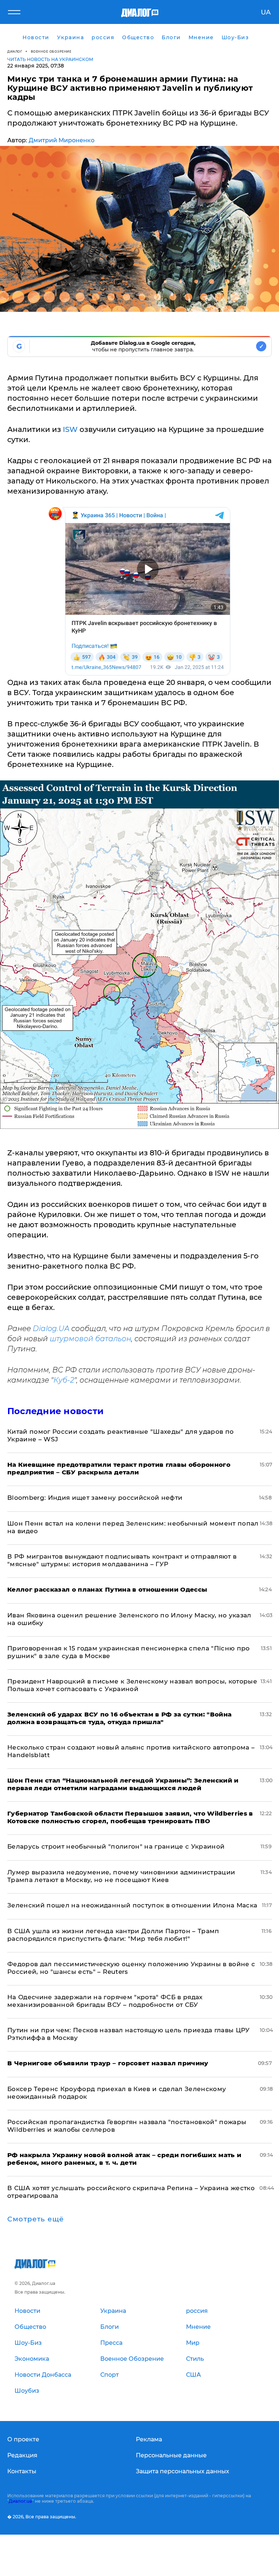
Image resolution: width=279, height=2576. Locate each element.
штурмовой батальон (90, 1339)
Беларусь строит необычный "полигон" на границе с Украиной (116, 1846)
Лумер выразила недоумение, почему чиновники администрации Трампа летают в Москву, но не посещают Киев (121, 1876)
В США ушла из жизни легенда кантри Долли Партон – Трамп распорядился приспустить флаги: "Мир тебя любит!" (113, 1935)
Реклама (149, 2439)
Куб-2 (64, 1380)
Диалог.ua (20, 2501)
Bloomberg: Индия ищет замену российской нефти (95, 1498)
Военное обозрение (51, 51)
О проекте (23, 2439)
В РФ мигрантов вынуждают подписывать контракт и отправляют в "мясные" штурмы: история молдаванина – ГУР (122, 1560)
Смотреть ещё (36, 2219)
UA (266, 12)
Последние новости (55, 1411)
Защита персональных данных (183, 2471)
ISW (70, 429)
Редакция (22, 2455)
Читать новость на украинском (50, 59)
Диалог (15, 51)
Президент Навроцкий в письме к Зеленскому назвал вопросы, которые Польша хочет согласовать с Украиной (132, 1685)
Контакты (22, 2471)
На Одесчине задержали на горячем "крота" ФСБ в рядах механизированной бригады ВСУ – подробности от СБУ (105, 2001)
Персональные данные (171, 2455)
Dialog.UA (51, 1328)
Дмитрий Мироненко (62, 140)
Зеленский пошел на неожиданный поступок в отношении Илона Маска (132, 1905)
